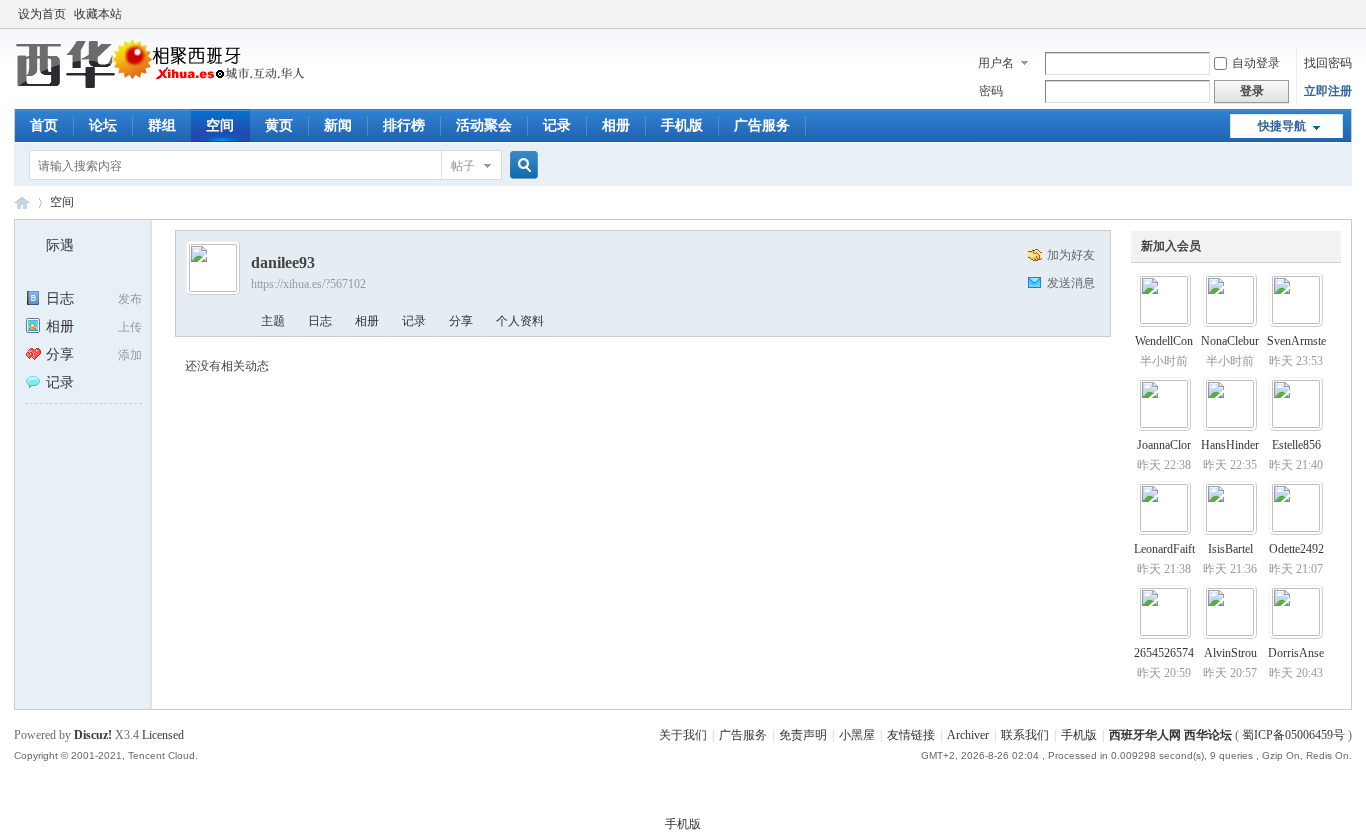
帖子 (463, 166)
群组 (162, 125)
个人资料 (520, 321)
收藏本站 (98, 14)
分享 (60, 354)
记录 (557, 125)
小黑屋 (857, 735)
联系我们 (1025, 735)
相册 (616, 125)
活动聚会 (484, 125)
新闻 (338, 125)
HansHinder (1230, 445)
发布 (130, 299)
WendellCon (1164, 341)
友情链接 (911, 735)
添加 (130, 355)
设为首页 (42, 14)
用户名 (996, 63)
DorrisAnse (1296, 653)
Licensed (163, 735)
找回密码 (1328, 63)
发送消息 (1071, 283)
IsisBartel (1230, 549)
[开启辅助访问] (1347, 14)
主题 (273, 321)
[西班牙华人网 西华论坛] (163, 85)
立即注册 (1328, 91)
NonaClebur (1230, 341)
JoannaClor (1164, 445)
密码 (991, 91)
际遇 (60, 245)
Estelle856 (1296, 445)
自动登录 (1256, 63)
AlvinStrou (1230, 653)
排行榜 (404, 125)
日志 (60, 298)
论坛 (103, 125)
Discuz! (93, 735)
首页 (44, 125)
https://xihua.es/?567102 (308, 284)
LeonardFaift (1164, 549)
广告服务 (762, 125)
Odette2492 (1296, 549)
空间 (220, 125)
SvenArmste (1296, 341)
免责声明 (803, 735)
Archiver (968, 735)
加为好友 (1071, 255)
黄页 (279, 125)
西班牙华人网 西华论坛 (22, 202)
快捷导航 (1282, 126)
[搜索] (521, 165)
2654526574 (1164, 653)
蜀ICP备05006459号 (1293, 735)
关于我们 (683, 735)
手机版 (682, 125)
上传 (130, 327)
